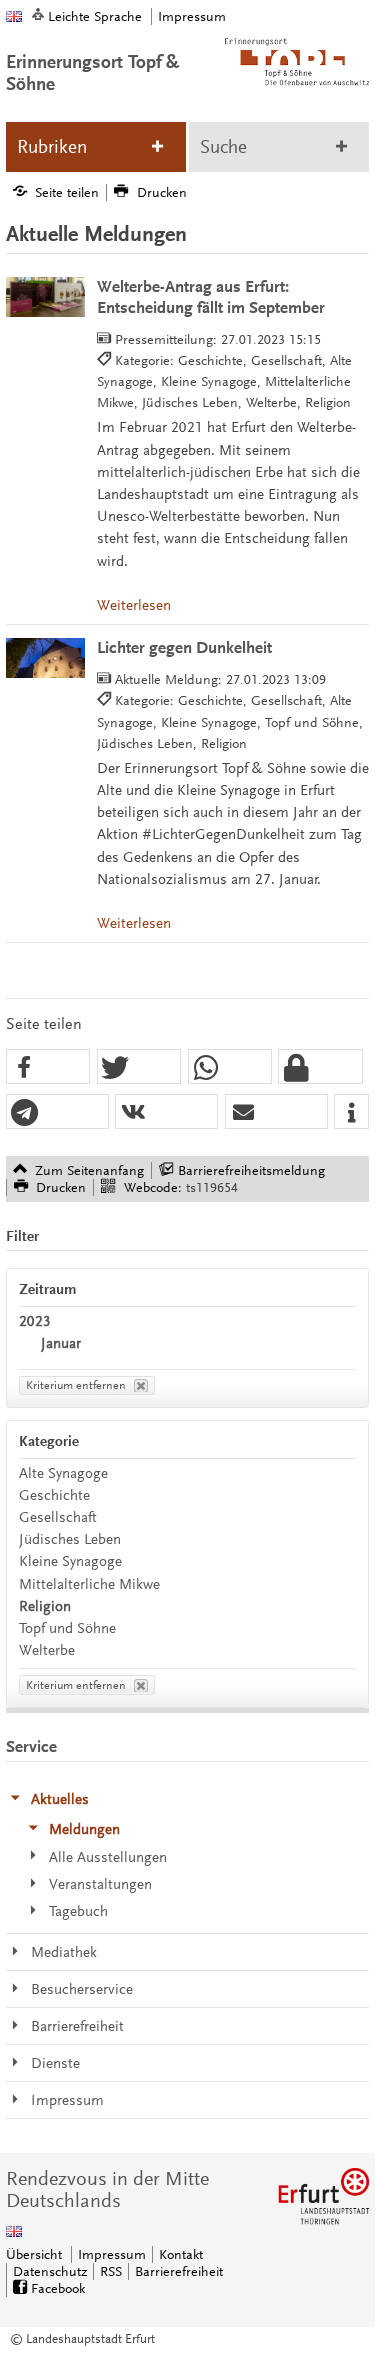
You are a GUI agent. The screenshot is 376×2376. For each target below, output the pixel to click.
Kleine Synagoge (70, 1561)
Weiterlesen (134, 605)
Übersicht (34, 2254)
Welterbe (47, 1650)
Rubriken (52, 147)
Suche (223, 147)
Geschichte (54, 1495)
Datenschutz (50, 2271)
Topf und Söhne (67, 1628)
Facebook (58, 2288)
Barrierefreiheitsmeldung (251, 1170)
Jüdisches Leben (70, 1539)
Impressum (192, 16)
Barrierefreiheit (179, 2271)
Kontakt (181, 2254)
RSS (111, 2271)
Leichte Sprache (95, 16)
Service (31, 1747)
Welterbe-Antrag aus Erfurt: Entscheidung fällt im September (211, 297)
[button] (48, 1067)
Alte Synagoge (63, 1473)
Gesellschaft (58, 1517)
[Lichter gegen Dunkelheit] (45, 657)
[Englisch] (14, 16)
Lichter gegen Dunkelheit (184, 648)
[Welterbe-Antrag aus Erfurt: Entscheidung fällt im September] (45, 296)
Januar (61, 1343)
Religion (45, 1606)
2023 (35, 1321)
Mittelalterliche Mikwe (89, 1584)
